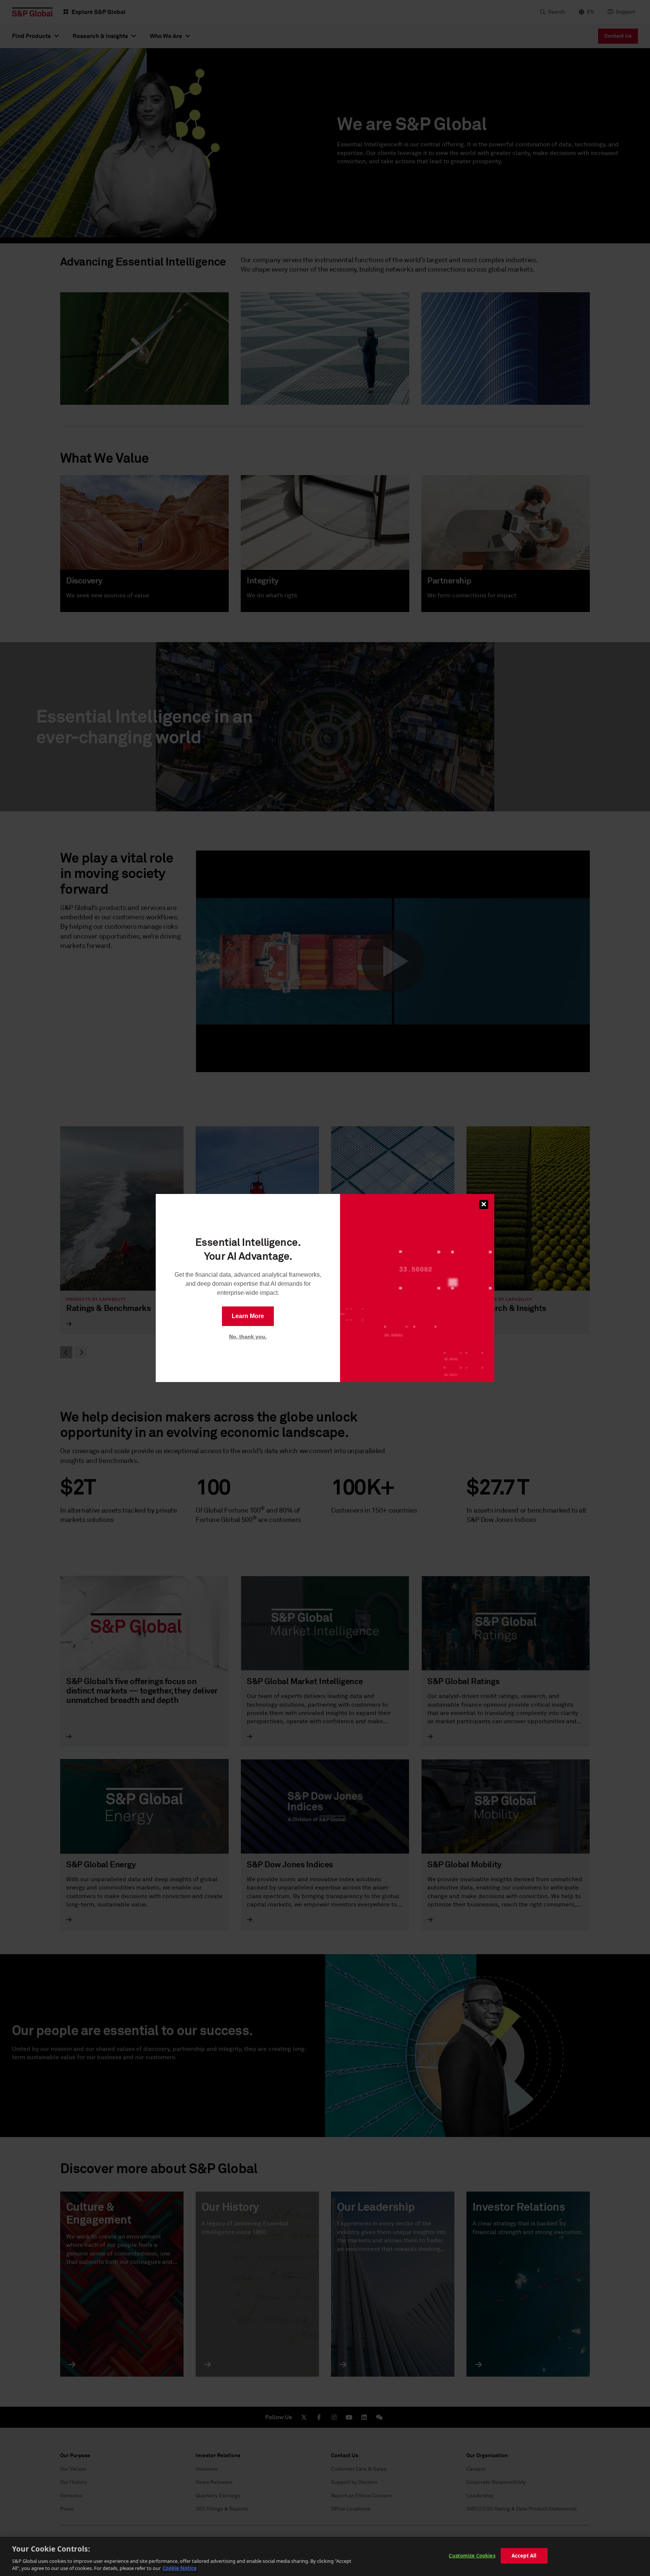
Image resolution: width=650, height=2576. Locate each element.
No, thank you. (248, 1337)
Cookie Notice (180, 2568)
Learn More (248, 1316)
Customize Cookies (472, 2556)
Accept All (524, 2556)
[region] (325, 2556)
